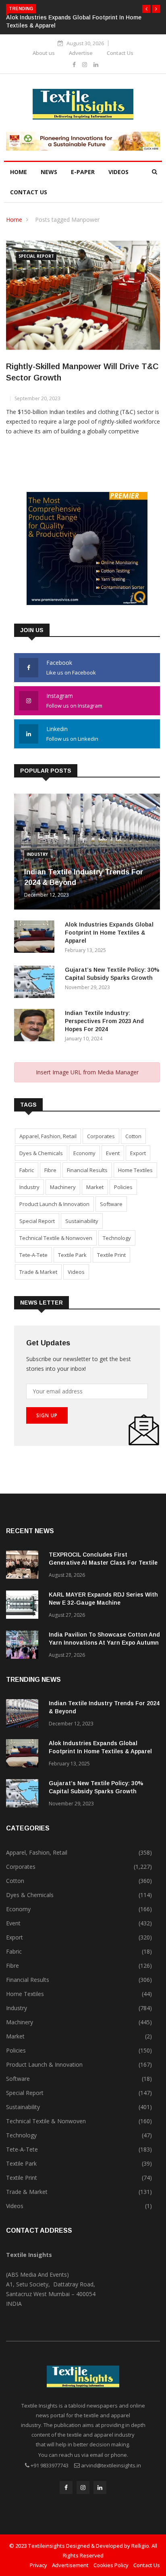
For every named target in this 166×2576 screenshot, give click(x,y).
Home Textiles (135, 1170)
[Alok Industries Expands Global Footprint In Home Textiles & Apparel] (36, 938)
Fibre (50, 1170)
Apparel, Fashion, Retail (48, 1136)
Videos (118, 172)
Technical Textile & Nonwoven (56, 1238)
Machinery (63, 1187)
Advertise (81, 53)
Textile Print (111, 1255)
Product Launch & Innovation (54, 1204)
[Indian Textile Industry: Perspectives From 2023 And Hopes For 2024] (36, 1026)
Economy (84, 1153)
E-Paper (83, 172)
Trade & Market (38, 1272)
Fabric (27, 1170)
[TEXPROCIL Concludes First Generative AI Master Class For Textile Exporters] (24, 1566)
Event (113, 1153)
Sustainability (82, 1221)
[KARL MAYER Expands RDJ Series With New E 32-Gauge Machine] (24, 1606)
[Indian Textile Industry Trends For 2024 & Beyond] (24, 1715)
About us (44, 53)
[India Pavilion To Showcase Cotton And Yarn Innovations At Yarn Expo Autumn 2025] (24, 1646)
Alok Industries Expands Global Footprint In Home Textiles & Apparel (109, 933)
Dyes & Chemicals (41, 1153)
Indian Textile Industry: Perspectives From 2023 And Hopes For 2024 (104, 1021)
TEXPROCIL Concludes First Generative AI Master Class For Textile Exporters (103, 1563)
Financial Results (87, 1170)
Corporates (101, 1136)
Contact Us (120, 53)
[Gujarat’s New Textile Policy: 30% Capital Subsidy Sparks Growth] (36, 983)
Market (95, 1187)
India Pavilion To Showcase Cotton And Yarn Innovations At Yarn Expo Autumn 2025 (104, 1643)
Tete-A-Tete (33, 1255)
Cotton (133, 1136)
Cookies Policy (111, 2565)
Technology (117, 1238)
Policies (123, 1187)
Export (138, 1153)
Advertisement (70, 2565)
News (49, 172)
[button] (146, 9)
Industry (37, 854)
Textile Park (72, 1255)
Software (111, 1204)
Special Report (36, 256)
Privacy (38, 2565)
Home (19, 172)
